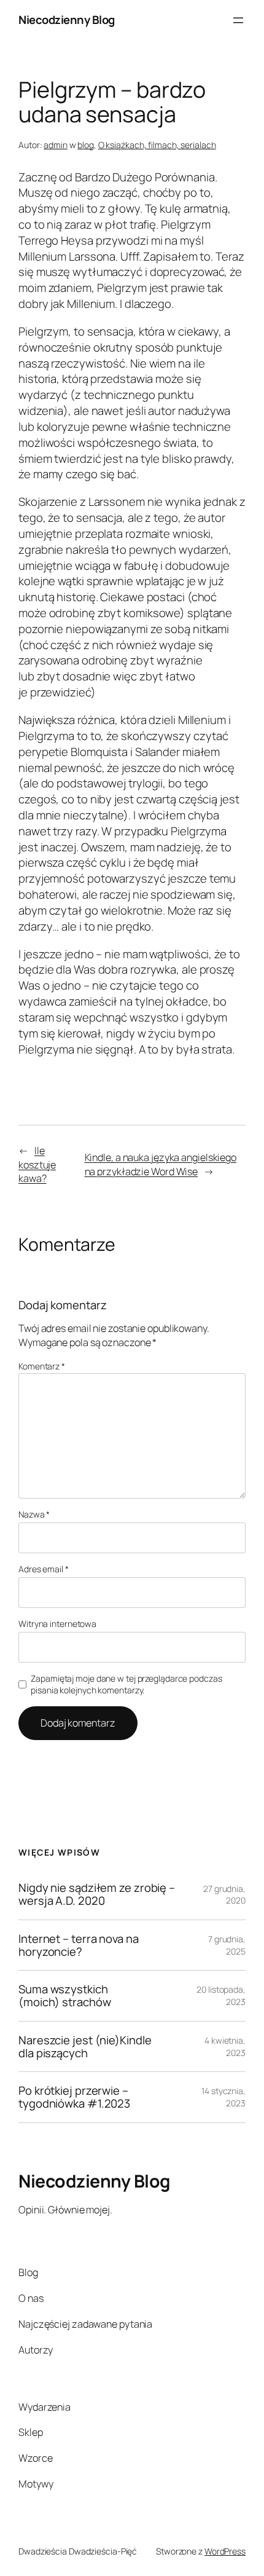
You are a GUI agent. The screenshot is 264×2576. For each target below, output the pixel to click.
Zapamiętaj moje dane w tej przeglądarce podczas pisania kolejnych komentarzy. (126, 1684)
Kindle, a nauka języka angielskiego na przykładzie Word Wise (161, 1164)
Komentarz (42, 1366)
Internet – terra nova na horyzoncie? (79, 1945)
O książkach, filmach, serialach (157, 145)
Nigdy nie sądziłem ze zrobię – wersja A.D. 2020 (97, 1894)
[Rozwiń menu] (238, 20)
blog (86, 145)
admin (56, 145)
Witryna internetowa (57, 1624)
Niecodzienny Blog (67, 20)
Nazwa (34, 1514)
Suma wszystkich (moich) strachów (64, 1995)
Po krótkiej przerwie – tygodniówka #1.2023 (74, 2097)
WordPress (225, 2551)
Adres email (44, 1569)
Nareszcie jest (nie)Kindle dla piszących (85, 2046)
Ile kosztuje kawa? (37, 1164)
